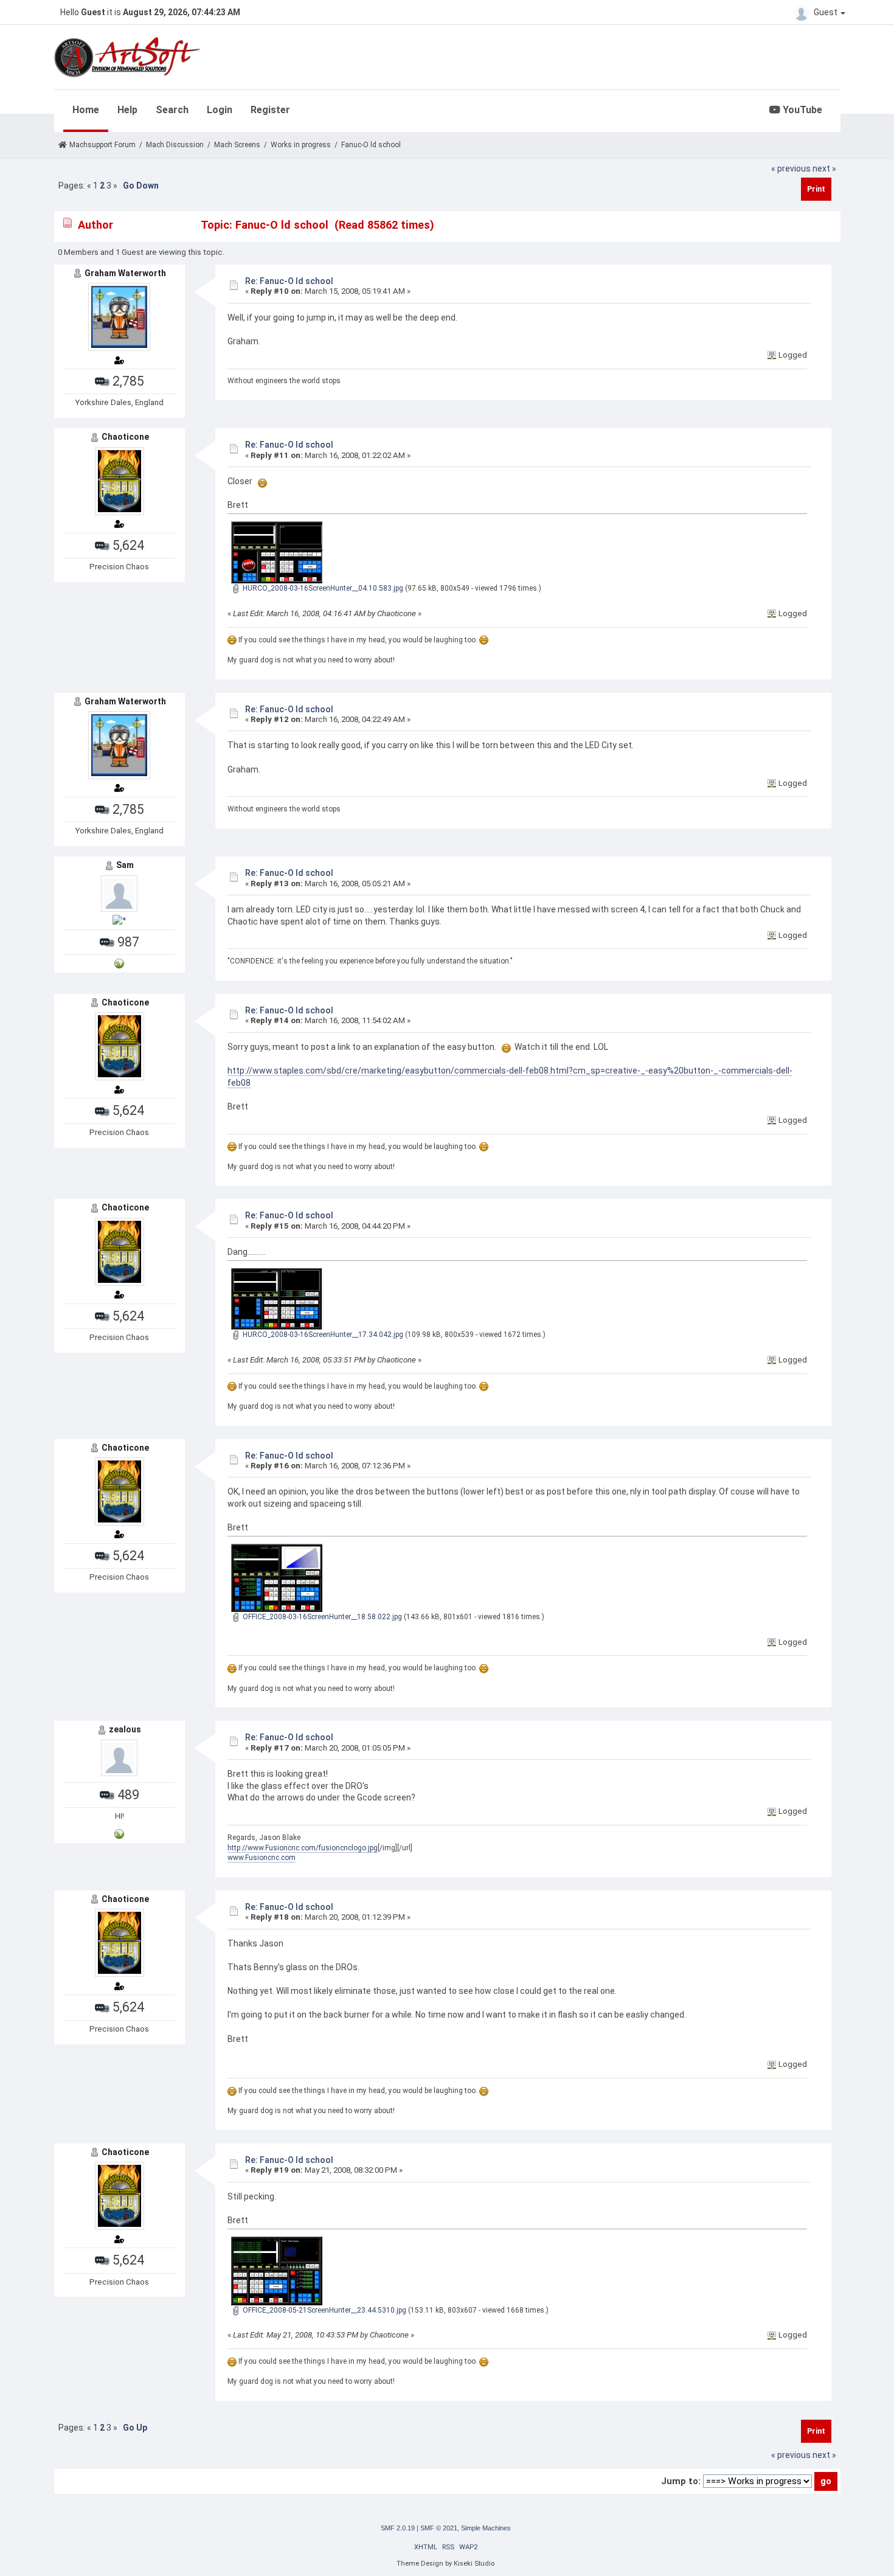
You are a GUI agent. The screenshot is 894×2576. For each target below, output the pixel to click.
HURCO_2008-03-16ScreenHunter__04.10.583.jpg (322, 588)
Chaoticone (125, 437)
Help (127, 110)
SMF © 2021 (439, 2528)
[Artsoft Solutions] (119, 1834)
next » (824, 168)
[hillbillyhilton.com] (119, 963)
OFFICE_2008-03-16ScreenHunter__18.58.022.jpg (321, 1617)
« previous (791, 168)
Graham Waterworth (125, 273)
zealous (125, 1729)
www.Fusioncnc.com (262, 1858)
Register (270, 110)
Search (172, 110)
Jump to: (681, 2481)
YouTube (801, 110)
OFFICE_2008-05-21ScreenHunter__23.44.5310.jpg (324, 2310)
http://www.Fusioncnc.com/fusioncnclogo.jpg (303, 1848)
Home (86, 110)
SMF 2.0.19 (398, 2528)
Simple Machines (486, 2528)
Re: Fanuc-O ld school (289, 281)
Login (220, 110)
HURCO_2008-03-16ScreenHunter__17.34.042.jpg (322, 1335)
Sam (125, 865)
